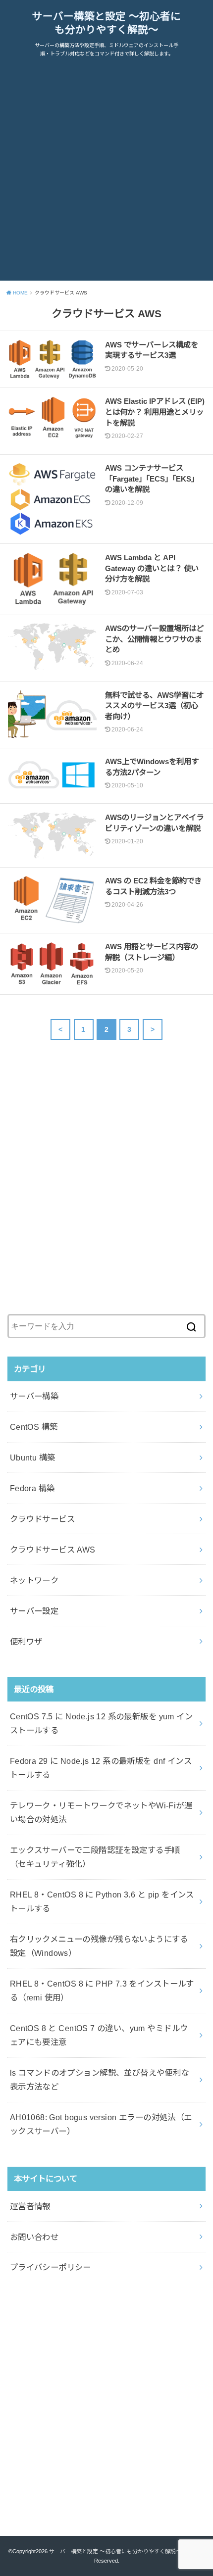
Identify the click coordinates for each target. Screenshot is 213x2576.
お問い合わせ (34, 2237)
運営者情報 (30, 2206)
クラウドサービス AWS (53, 1550)
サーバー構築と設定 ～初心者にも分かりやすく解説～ (106, 23)
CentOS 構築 (34, 1427)
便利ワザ (26, 1642)
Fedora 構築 (32, 1488)
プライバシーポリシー (51, 2267)
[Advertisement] (106, 174)
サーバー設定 (34, 1611)
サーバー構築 (34, 1396)
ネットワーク (34, 1580)
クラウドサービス (42, 1519)
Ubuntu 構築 (33, 1458)
